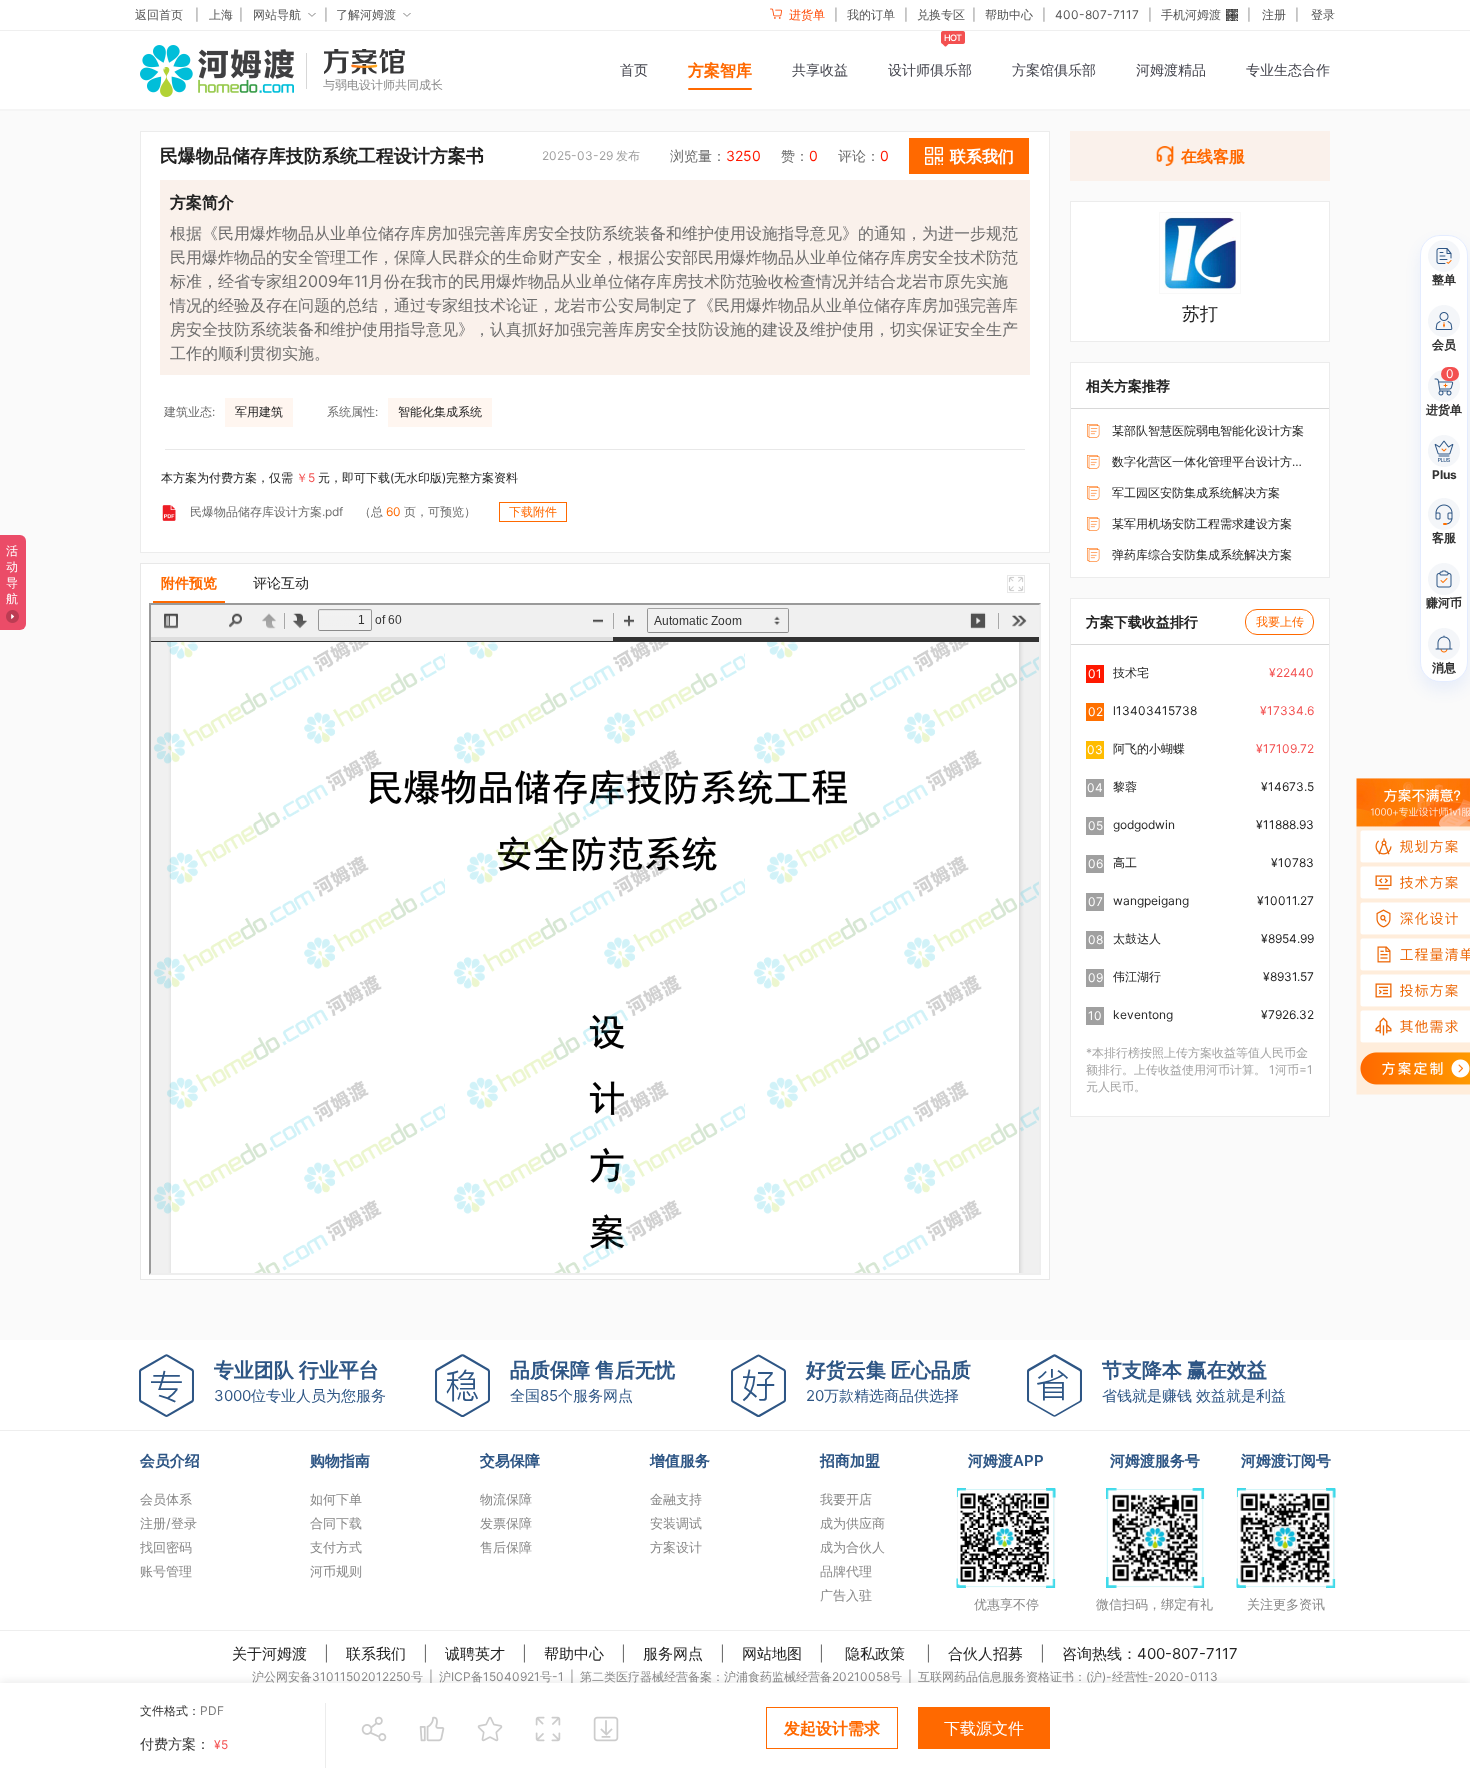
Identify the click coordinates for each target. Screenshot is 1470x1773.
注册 (1274, 14)
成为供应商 (852, 1523)
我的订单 (871, 14)
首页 (634, 69)
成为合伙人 (852, 1547)
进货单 (805, 14)
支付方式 (336, 1547)
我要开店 (846, 1499)
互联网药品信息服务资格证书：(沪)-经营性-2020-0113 (1068, 1676)
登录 (1323, 14)
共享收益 (820, 69)
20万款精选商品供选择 (888, 1381)
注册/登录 (168, 1523)
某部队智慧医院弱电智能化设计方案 (1208, 430)
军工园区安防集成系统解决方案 (1196, 492)
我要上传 (1280, 621)
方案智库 (720, 70)
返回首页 (159, 14)
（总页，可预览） (417, 511)
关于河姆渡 (269, 1653)
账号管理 (166, 1571)
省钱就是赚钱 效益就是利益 (1194, 1381)
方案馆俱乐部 (1054, 69)
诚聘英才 (475, 1653)
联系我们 (376, 1653)
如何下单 (336, 1499)
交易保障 (510, 1460)
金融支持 (676, 1499)
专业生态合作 (1288, 69)
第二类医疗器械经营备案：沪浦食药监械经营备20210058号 (741, 1676)
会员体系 (166, 1499)
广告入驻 (846, 1595)
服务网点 (673, 1653)
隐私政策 (875, 1653)
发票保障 (506, 1523)
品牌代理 (846, 1571)
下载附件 (533, 511)
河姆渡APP (1006, 1460)
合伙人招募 (985, 1653)
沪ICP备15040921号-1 (501, 1676)
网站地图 (772, 1653)
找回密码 (166, 1547)
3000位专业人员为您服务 (300, 1381)
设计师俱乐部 (930, 69)
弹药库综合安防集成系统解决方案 (1202, 554)
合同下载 (336, 1523)
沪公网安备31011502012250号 (337, 1676)
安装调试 (676, 1523)
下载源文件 (984, 1728)
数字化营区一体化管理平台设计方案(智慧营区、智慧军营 (1211, 461)
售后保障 (506, 1547)
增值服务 (680, 1460)
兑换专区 (941, 14)
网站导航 (277, 14)
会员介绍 (170, 1460)
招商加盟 (850, 1460)
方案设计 (676, 1547)
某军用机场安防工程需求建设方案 (1202, 523)
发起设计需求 (832, 1728)
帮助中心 (1009, 14)
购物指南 (340, 1460)
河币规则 (336, 1571)
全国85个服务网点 (592, 1381)
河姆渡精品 (1171, 69)
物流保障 (506, 1499)
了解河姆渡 (366, 14)
